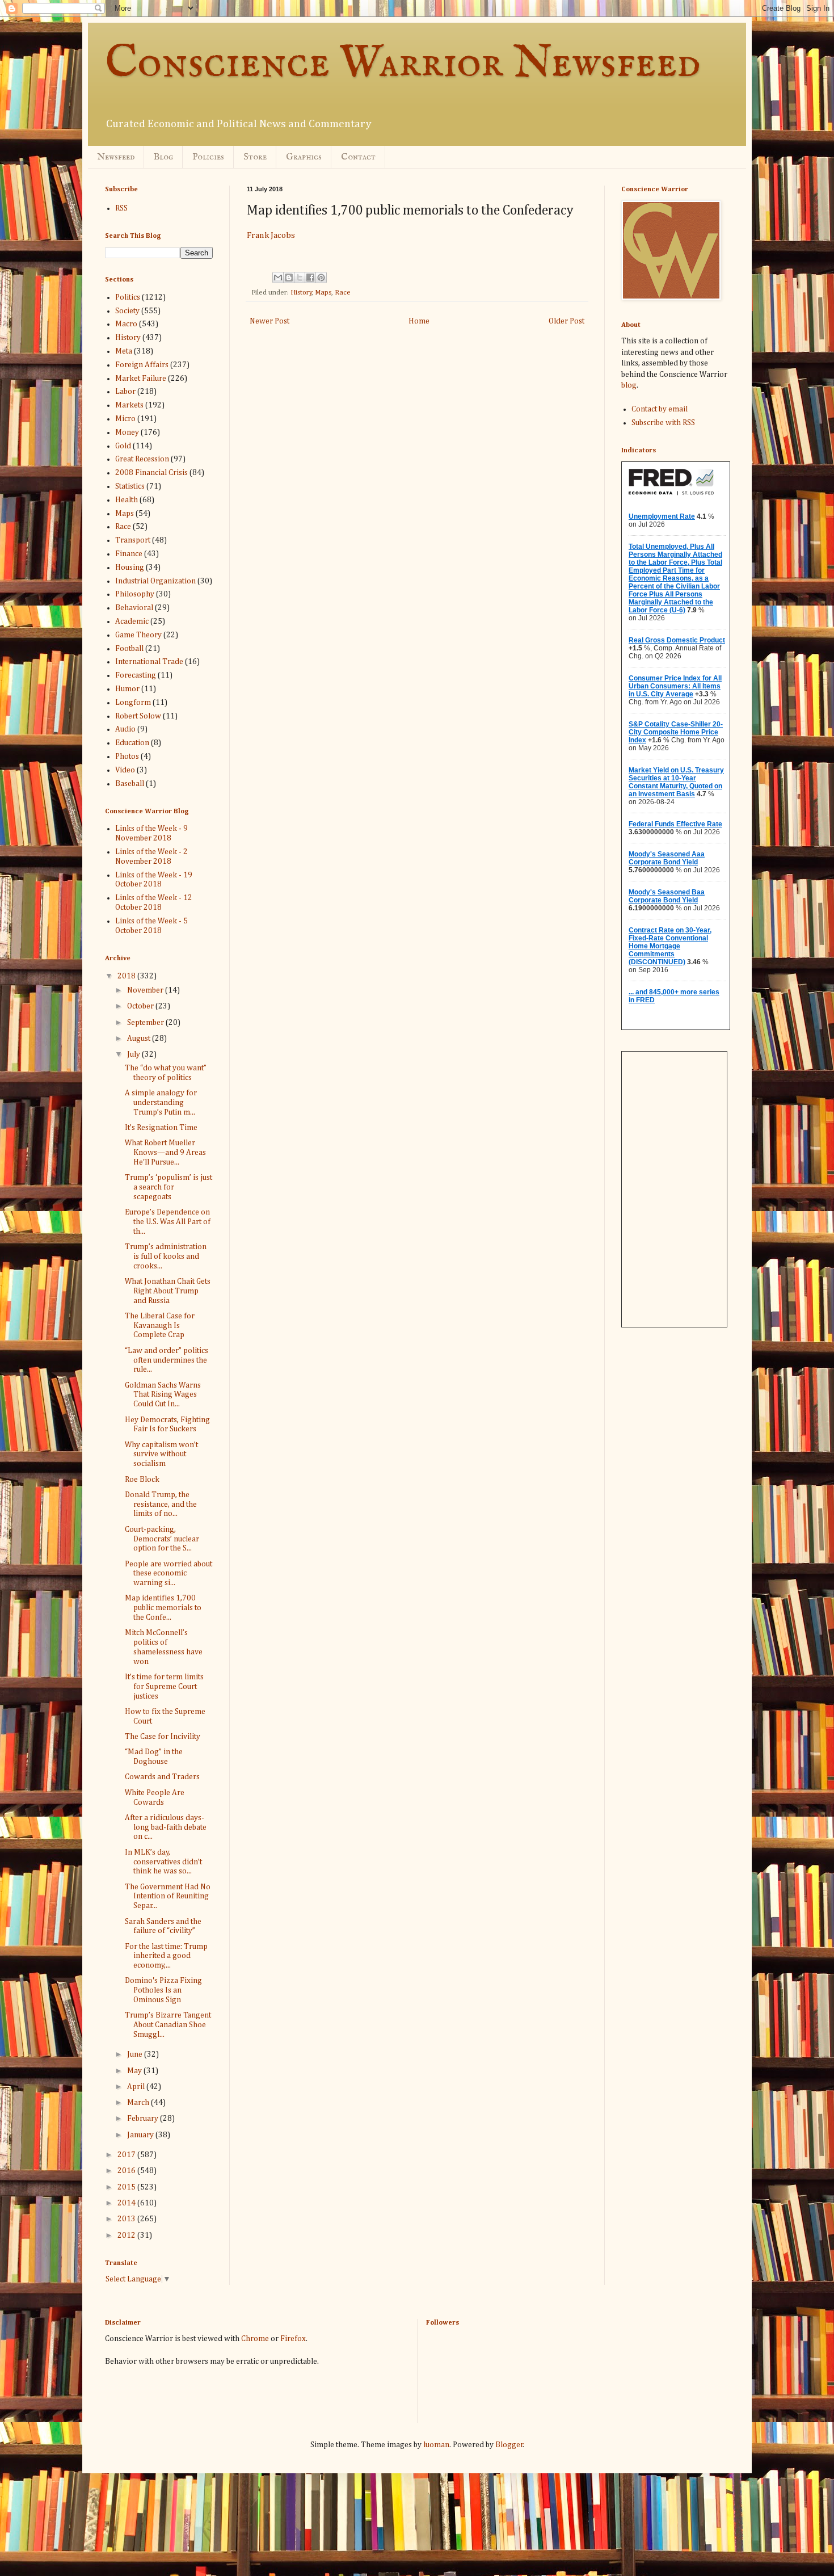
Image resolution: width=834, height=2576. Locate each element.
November (146, 990)
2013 (127, 2219)
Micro (125, 419)
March (139, 2103)
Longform (133, 703)
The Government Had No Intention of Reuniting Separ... (168, 1897)
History (301, 293)
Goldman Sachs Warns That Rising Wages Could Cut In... (163, 1395)
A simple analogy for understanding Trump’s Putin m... (161, 1103)
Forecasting (136, 675)
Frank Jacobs (271, 235)
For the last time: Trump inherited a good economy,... (166, 1956)
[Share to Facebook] (310, 278)
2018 (127, 976)
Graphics (304, 157)
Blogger (509, 2445)
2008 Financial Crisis (151, 473)
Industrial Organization (155, 581)
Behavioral (134, 608)
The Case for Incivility (163, 1737)
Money (127, 432)
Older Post (566, 321)
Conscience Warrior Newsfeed (403, 64)
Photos (127, 757)
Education (132, 743)
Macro (126, 324)
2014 (127, 2203)
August (140, 1039)
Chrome (255, 2339)
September (146, 1023)
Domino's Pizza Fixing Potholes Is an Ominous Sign (163, 1990)
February (144, 2119)
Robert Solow (138, 716)
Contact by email (660, 409)
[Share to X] (300, 278)
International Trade (149, 662)
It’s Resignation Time (161, 1128)
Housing (130, 568)
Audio (125, 729)
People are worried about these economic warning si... (169, 1574)
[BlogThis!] (289, 278)
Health (127, 500)
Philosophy (135, 594)
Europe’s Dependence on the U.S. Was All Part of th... (168, 1222)
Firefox (293, 2339)
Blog (163, 157)
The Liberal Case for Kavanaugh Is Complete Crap (160, 1326)
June (136, 2054)
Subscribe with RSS (663, 423)
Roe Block (142, 1480)
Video (125, 770)
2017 (127, 2155)
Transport (133, 540)
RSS (121, 208)
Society (127, 311)
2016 (127, 2171)
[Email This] (278, 278)
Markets (129, 405)
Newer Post (269, 321)
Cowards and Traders (162, 1777)
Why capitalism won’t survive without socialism (161, 1455)
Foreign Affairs (142, 365)
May (135, 2071)
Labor (125, 392)
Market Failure (141, 379)
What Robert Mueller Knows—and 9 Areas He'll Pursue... (165, 1153)
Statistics (130, 486)
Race (343, 293)
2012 (127, 2235)
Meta (124, 351)
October (141, 1006)
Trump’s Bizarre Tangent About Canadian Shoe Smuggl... (168, 2025)
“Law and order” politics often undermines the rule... (167, 1360)
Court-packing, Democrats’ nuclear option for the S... (162, 1539)
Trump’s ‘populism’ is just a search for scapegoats (169, 1187)
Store (255, 157)
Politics (128, 297)
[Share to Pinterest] (321, 278)
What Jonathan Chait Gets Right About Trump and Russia (168, 1291)
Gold (123, 446)
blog (629, 385)
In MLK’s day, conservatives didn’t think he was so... (163, 1862)
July (134, 1054)
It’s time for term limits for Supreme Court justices (164, 1687)
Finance (129, 554)
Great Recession (142, 459)
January (141, 2135)
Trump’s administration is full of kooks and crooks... (166, 1257)
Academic (132, 621)
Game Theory (138, 635)
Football (129, 649)
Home (419, 321)
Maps (323, 293)
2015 (127, 2187)
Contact (358, 157)
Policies (208, 157)
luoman (436, 2445)
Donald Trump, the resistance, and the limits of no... (161, 1505)
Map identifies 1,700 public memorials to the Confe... (163, 1608)
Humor (127, 689)
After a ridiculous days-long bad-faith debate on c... (166, 1827)
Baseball (130, 784)
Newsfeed (116, 157)
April (137, 2087)
